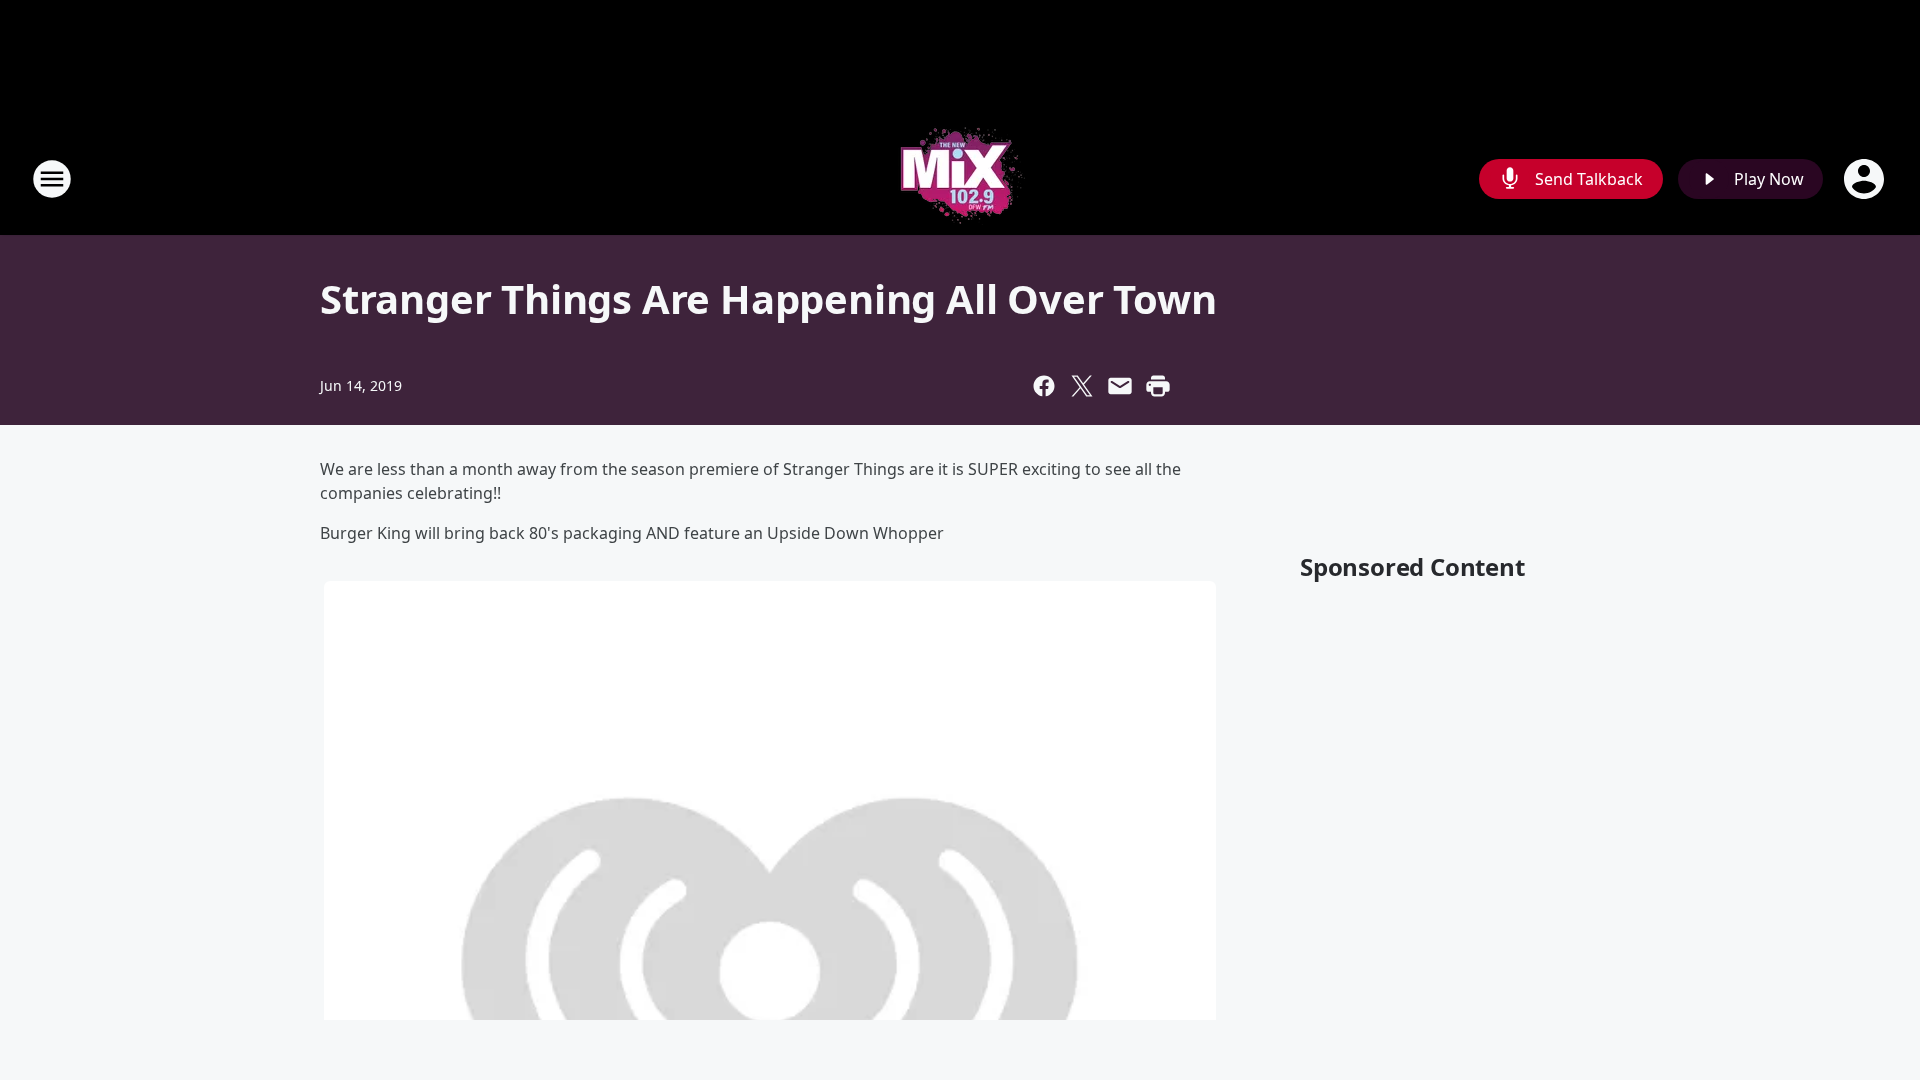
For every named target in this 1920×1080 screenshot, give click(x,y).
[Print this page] (1158, 386)
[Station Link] (960, 178)
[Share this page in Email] (1120, 386)
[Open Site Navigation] (52, 179)
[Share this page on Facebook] (1044, 386)
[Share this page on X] (1082, 386)
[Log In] (1866, 179)
